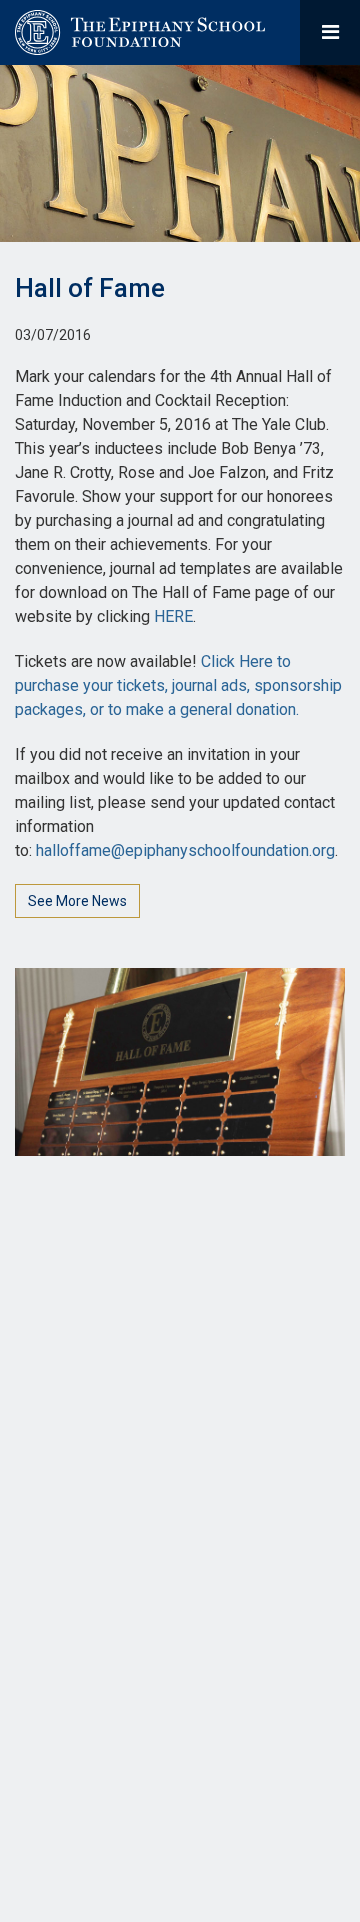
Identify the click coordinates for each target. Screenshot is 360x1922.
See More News (77, 901)
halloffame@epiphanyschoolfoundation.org (185, 850)
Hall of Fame (90, 288)
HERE (173, 616)
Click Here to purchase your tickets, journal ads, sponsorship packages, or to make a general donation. (178, 685)
